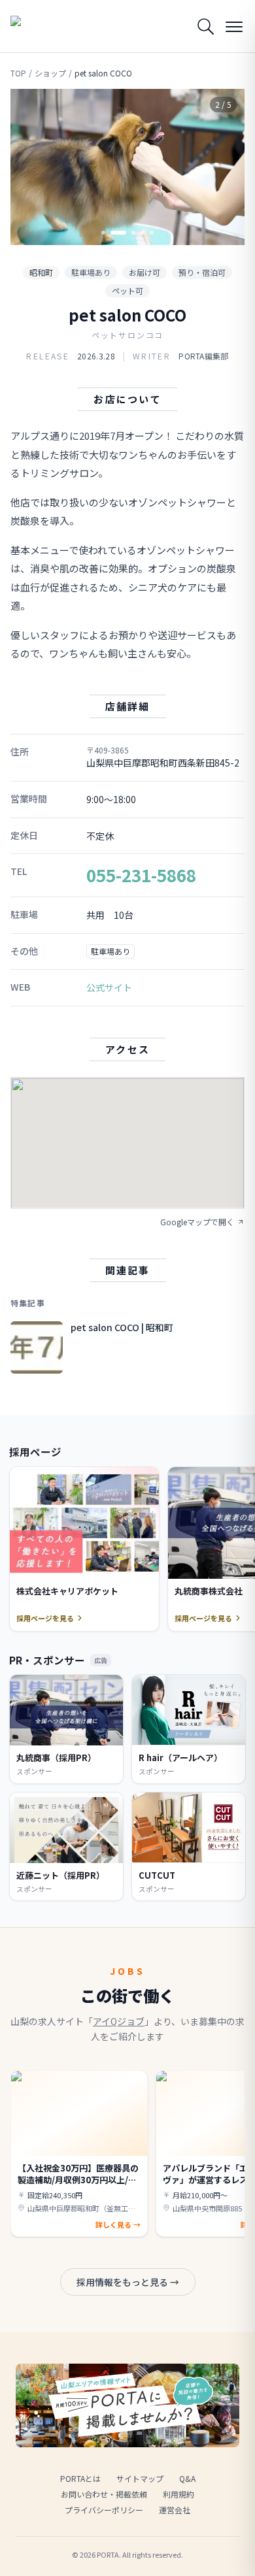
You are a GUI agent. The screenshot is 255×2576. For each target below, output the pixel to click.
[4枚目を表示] (143, 233)
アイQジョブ (119, 2021)
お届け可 (144, 272)
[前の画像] (31, 167)
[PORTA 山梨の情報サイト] (43, 26)
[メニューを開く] (234, 26)
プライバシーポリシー (104, 2510)
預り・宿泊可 (202, 272)
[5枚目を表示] (152, 233)
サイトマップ (140, 2478)
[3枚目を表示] (133, 233)
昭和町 (41, 272)
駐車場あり (91, 272)
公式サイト (109, 987)
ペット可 (127, 290)
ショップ (50, 73)
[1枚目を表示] (103, 233)
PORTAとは (80, 2478)
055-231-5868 (141, 875)
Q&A (187, 2478)
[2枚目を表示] (118, 233)
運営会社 (175, 2510)
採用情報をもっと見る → (128, 2282)
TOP (18, 73)
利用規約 (178, 2494)
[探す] (205, 26)
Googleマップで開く (197, 1222)
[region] (127, 167)
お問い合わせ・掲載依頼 (104, 2494)
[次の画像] (224, 167)
